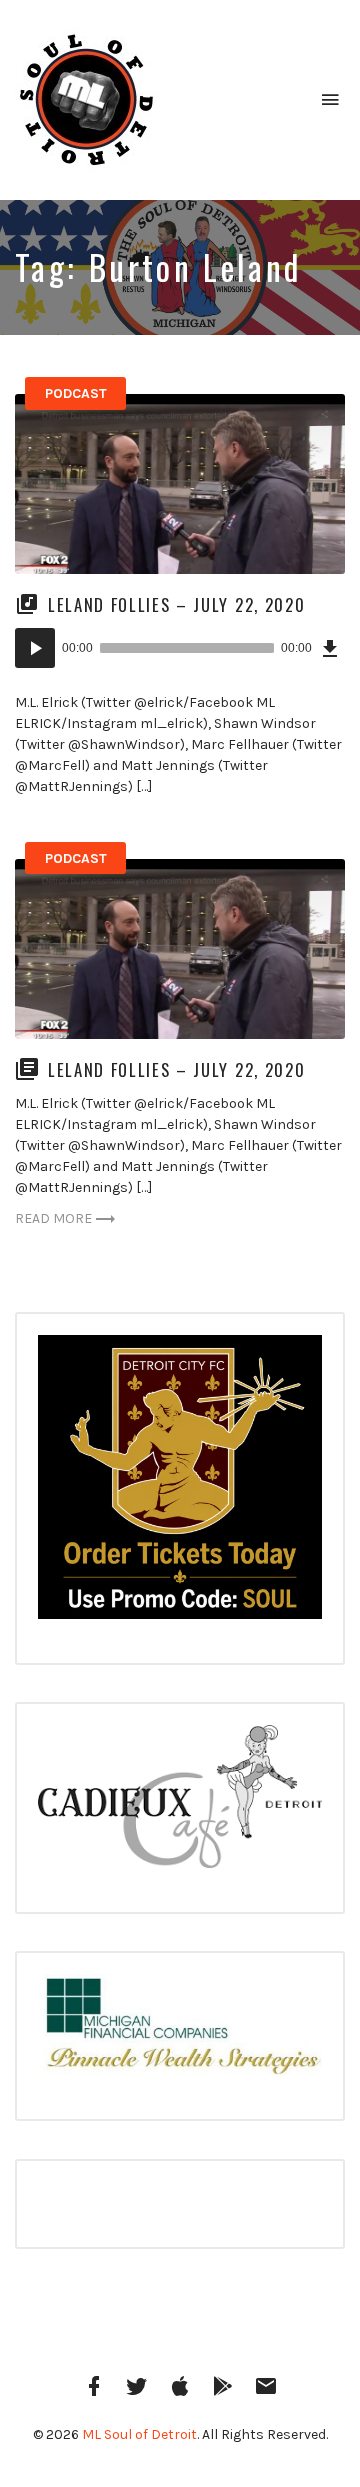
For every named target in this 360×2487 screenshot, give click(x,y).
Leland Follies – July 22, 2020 (176, 604)
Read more (53, 1218)
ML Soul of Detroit (139, 2434)
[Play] (35, 648)
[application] (180, 648)
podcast (76, 393)
